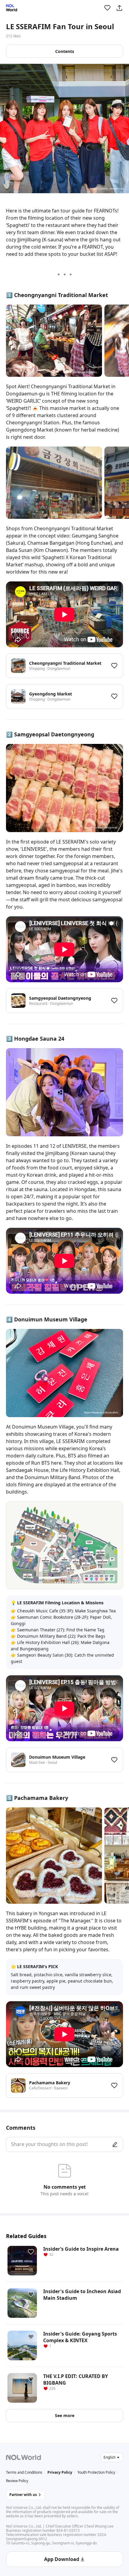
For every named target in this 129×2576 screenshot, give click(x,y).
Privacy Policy (60, 2472)
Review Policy (17, 2481)
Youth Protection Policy (96, 2472)
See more (65, 2415)
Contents (65, 51)
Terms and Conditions (24, 2472)
